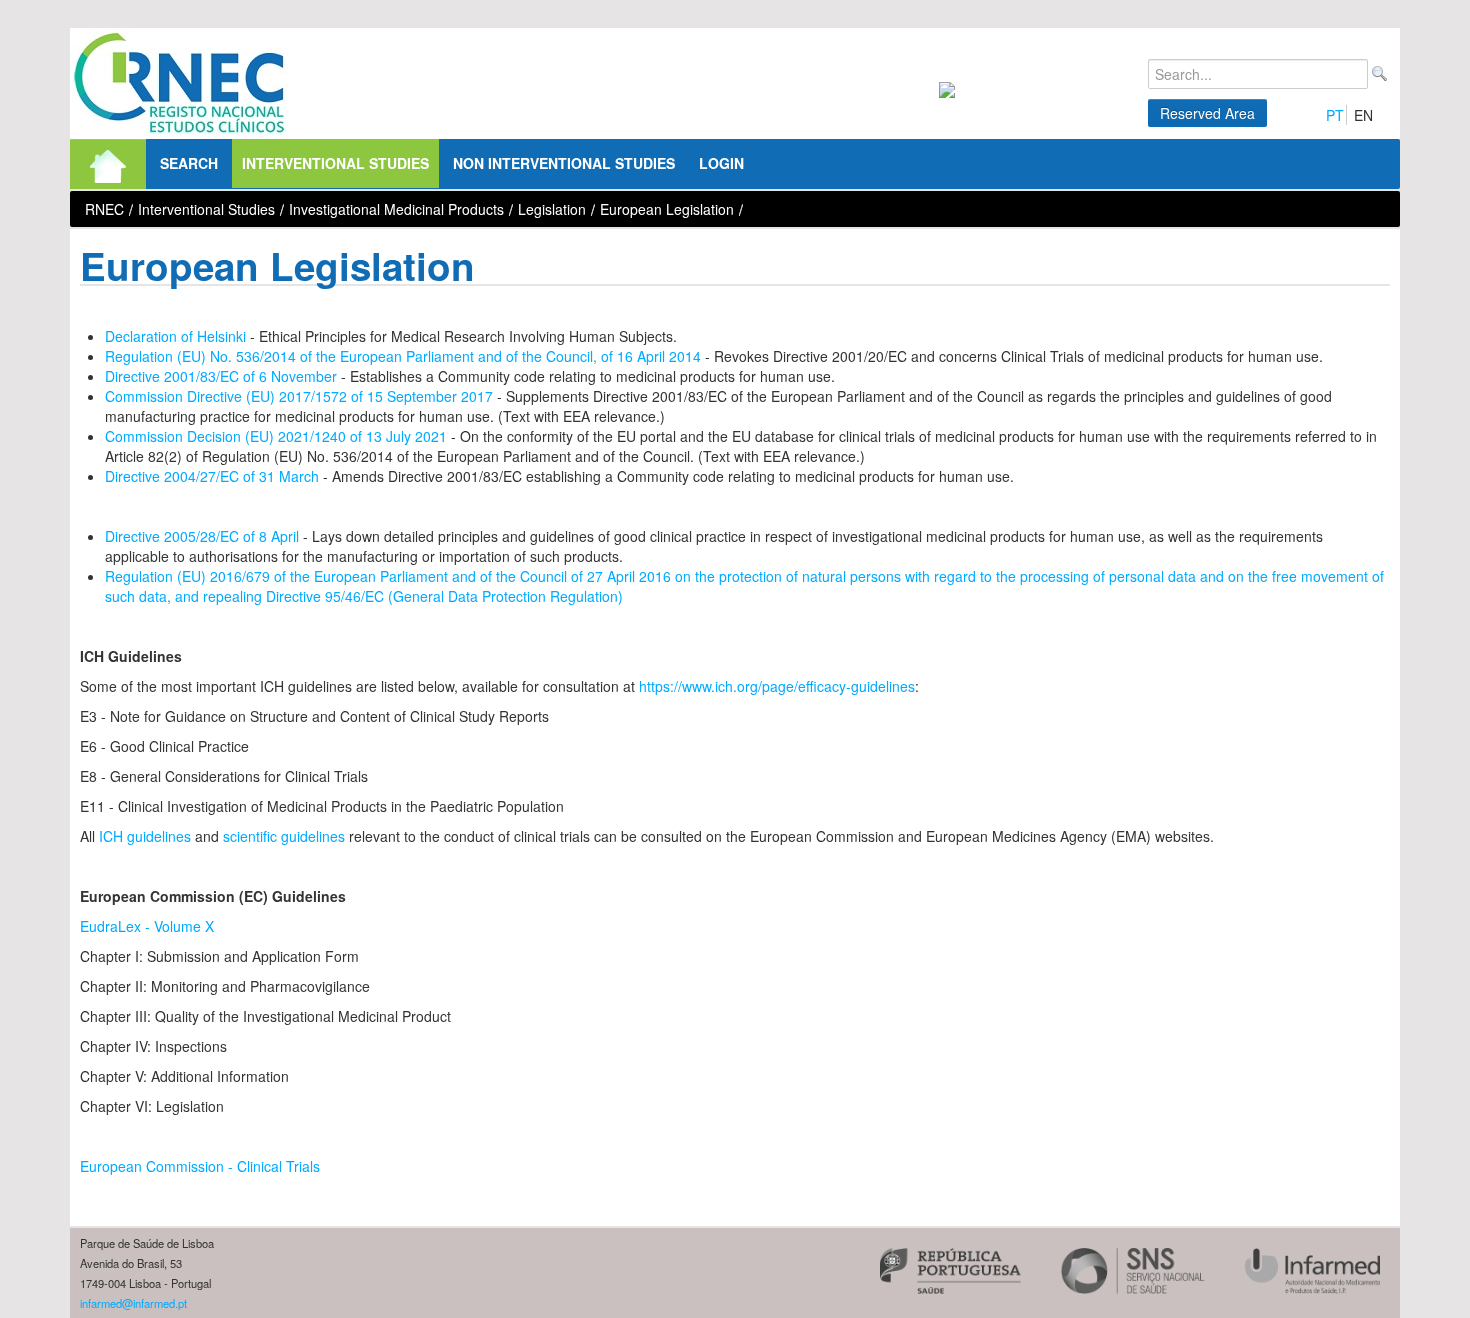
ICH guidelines (145, 836)
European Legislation (667, 209)
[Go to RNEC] (179, 83)
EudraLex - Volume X (147, 926)
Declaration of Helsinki (175, 336)
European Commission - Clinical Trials (200, 1166)
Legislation (552, 209)
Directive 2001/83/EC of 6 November (221, 376)
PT (1335, 115)
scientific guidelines (284, 836)
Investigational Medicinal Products (396, 209)
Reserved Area (1207, 113)
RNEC (104, 209)
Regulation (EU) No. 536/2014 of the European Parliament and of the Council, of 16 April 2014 (403, 356)
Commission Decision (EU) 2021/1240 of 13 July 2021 (276, 436)
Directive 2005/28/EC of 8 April (202, 536)
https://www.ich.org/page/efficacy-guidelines (777, 686)
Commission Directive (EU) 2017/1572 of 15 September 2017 (299, 396)
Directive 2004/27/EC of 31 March (212, 476)
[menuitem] (108, 164)
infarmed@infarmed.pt (133, 1303)
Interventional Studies (206, 209)
